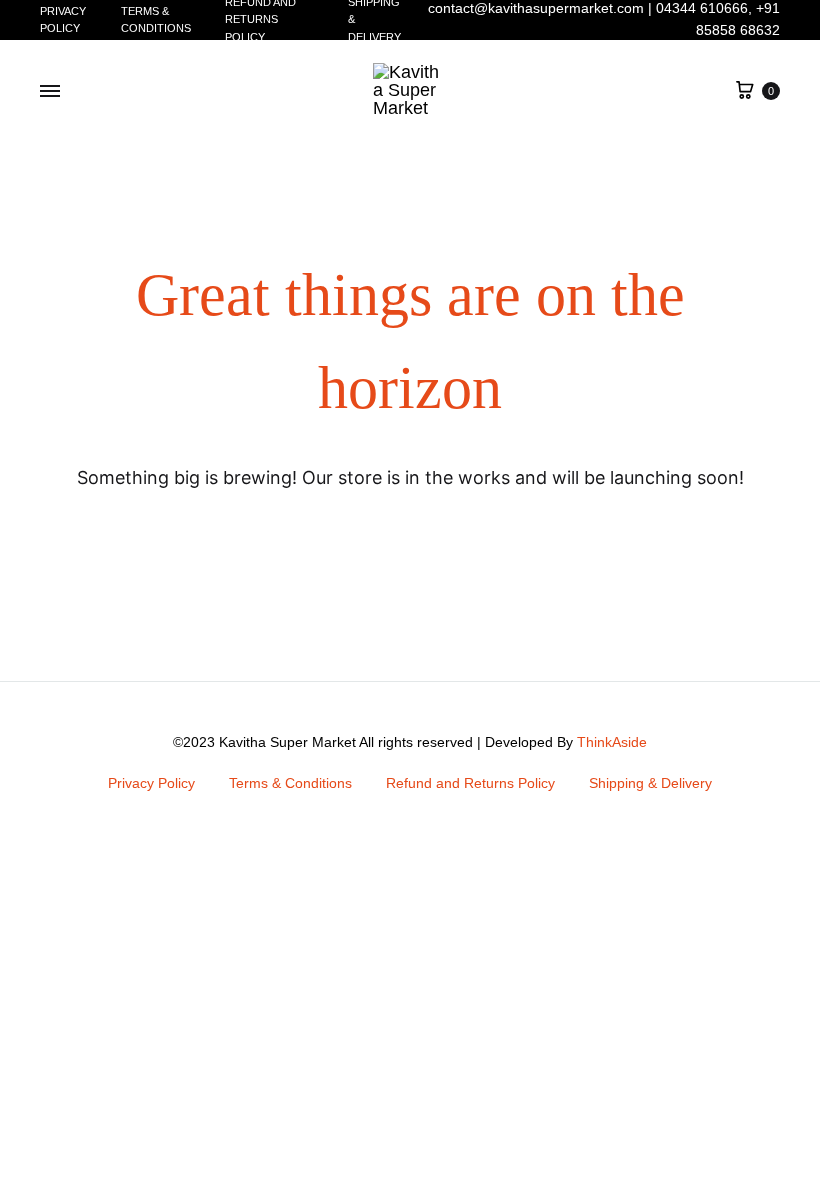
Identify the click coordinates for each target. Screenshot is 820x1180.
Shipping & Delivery (650, 783)
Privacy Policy (63, 19)
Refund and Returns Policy (470, 783)
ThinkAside (612, 742)
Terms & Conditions (156, 19)
